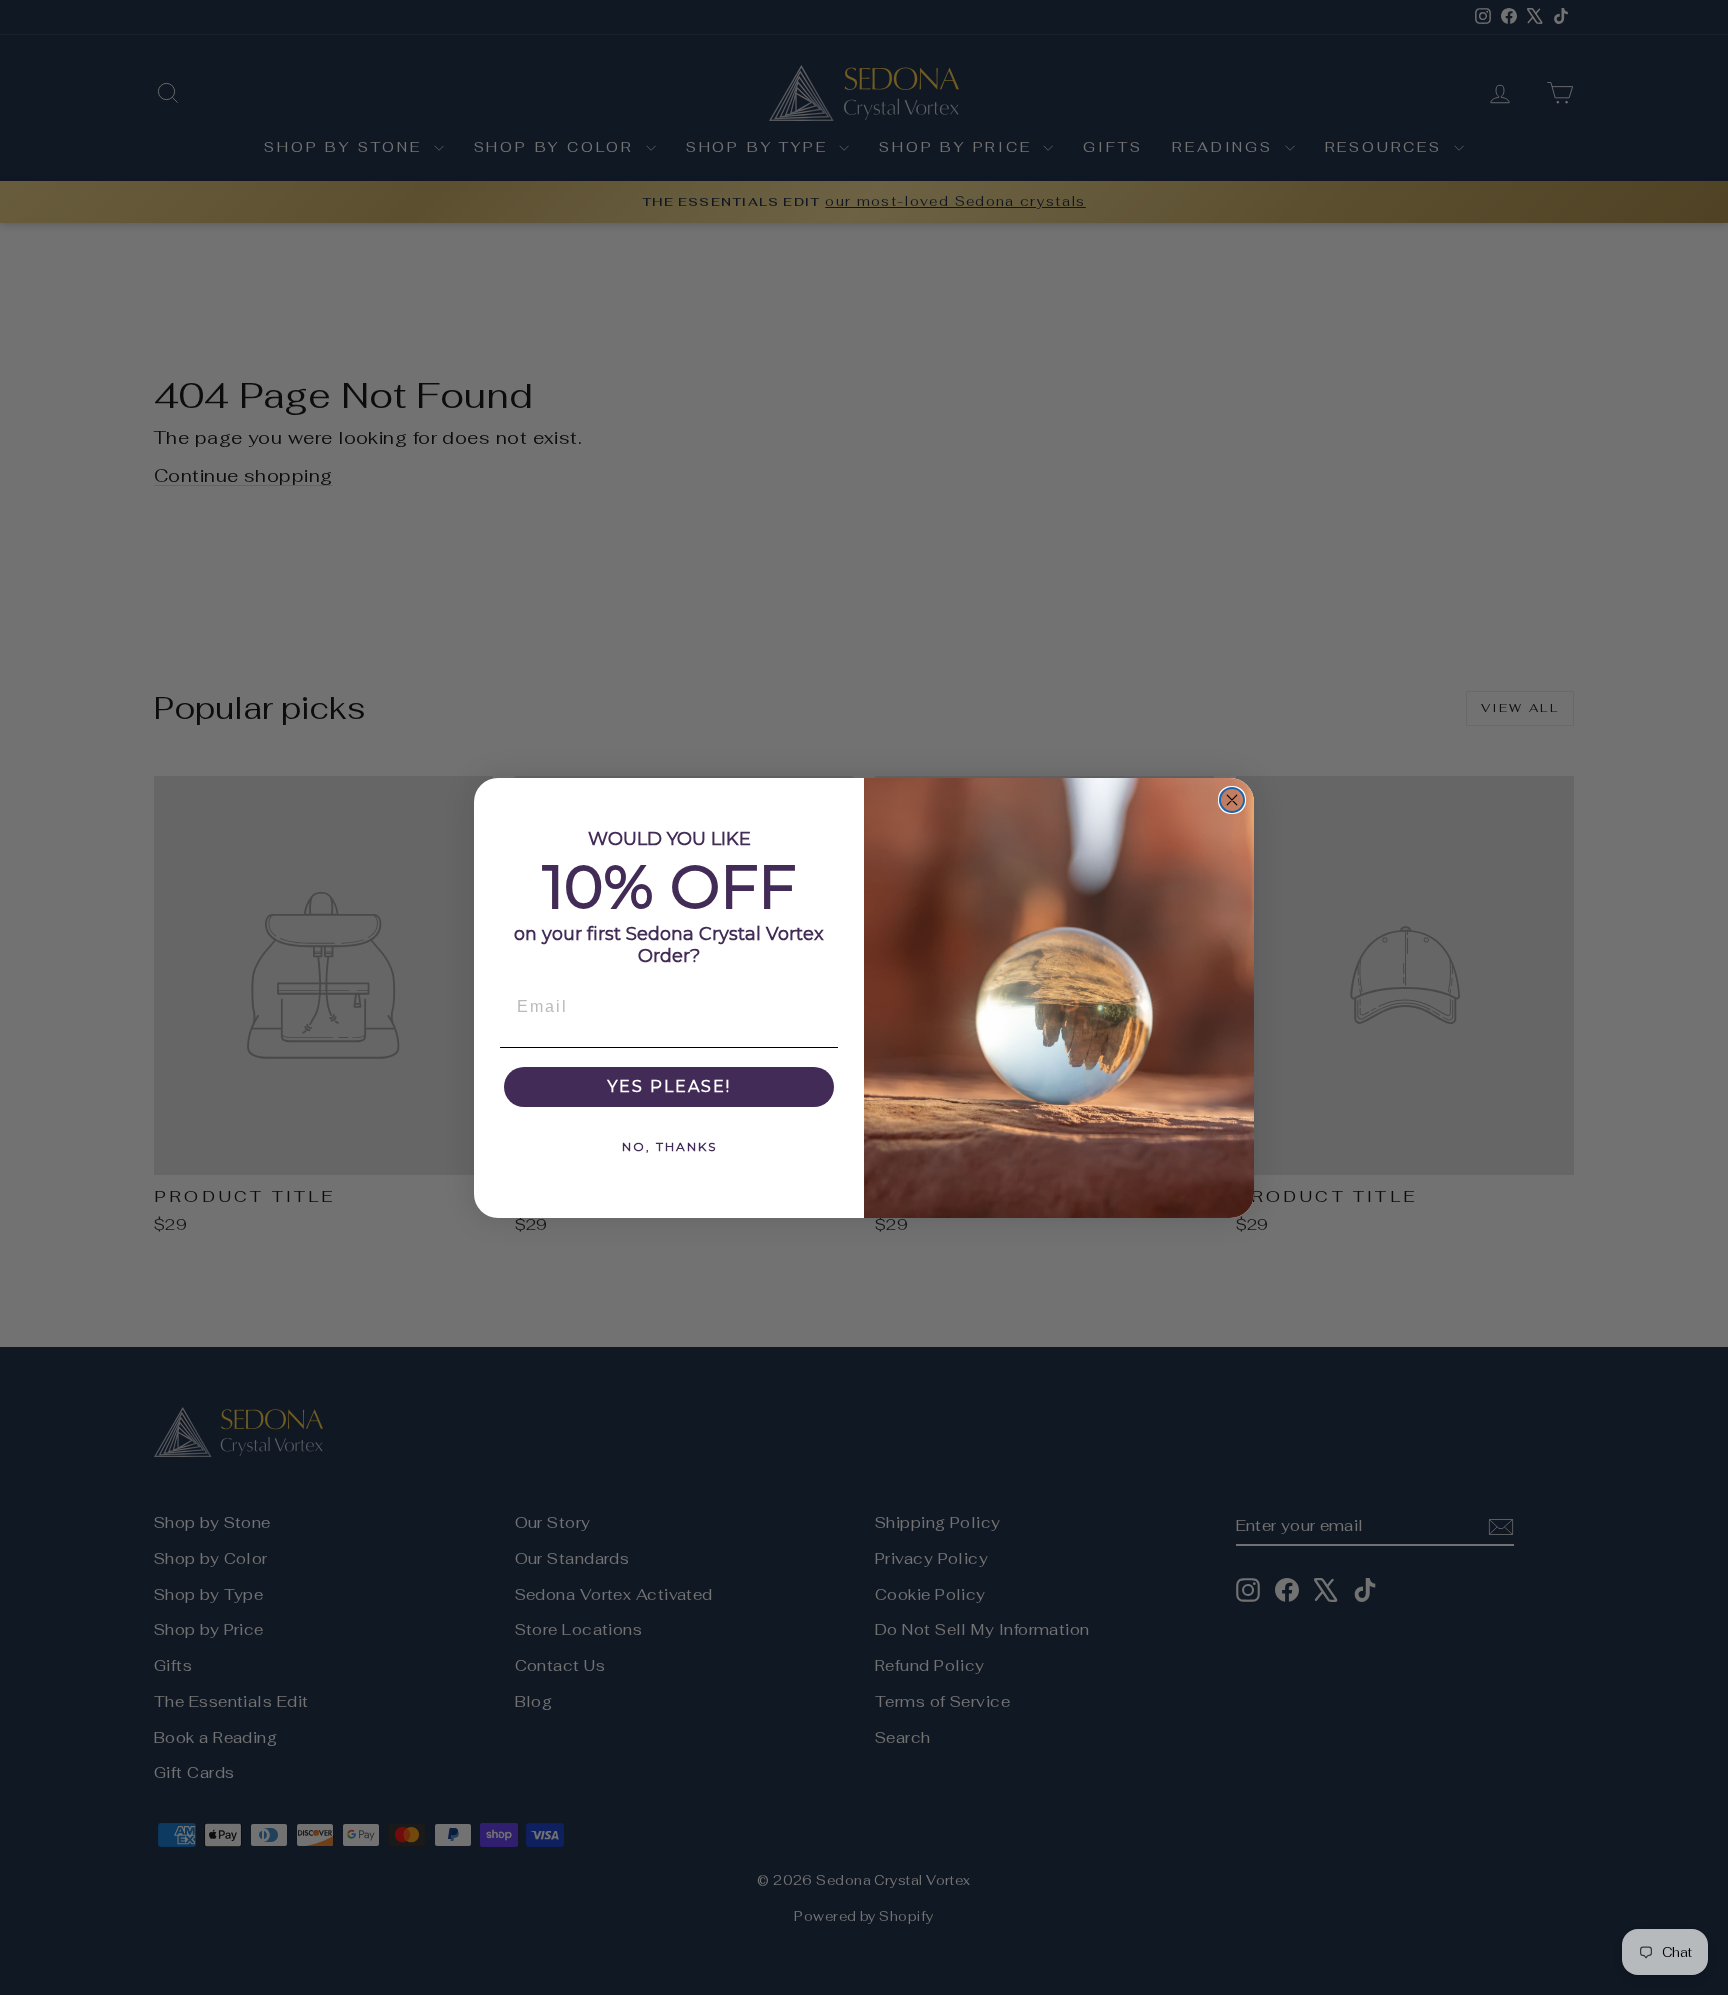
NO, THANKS (669, 1146)
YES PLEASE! (669, 1086)
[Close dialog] (1232, 800)
